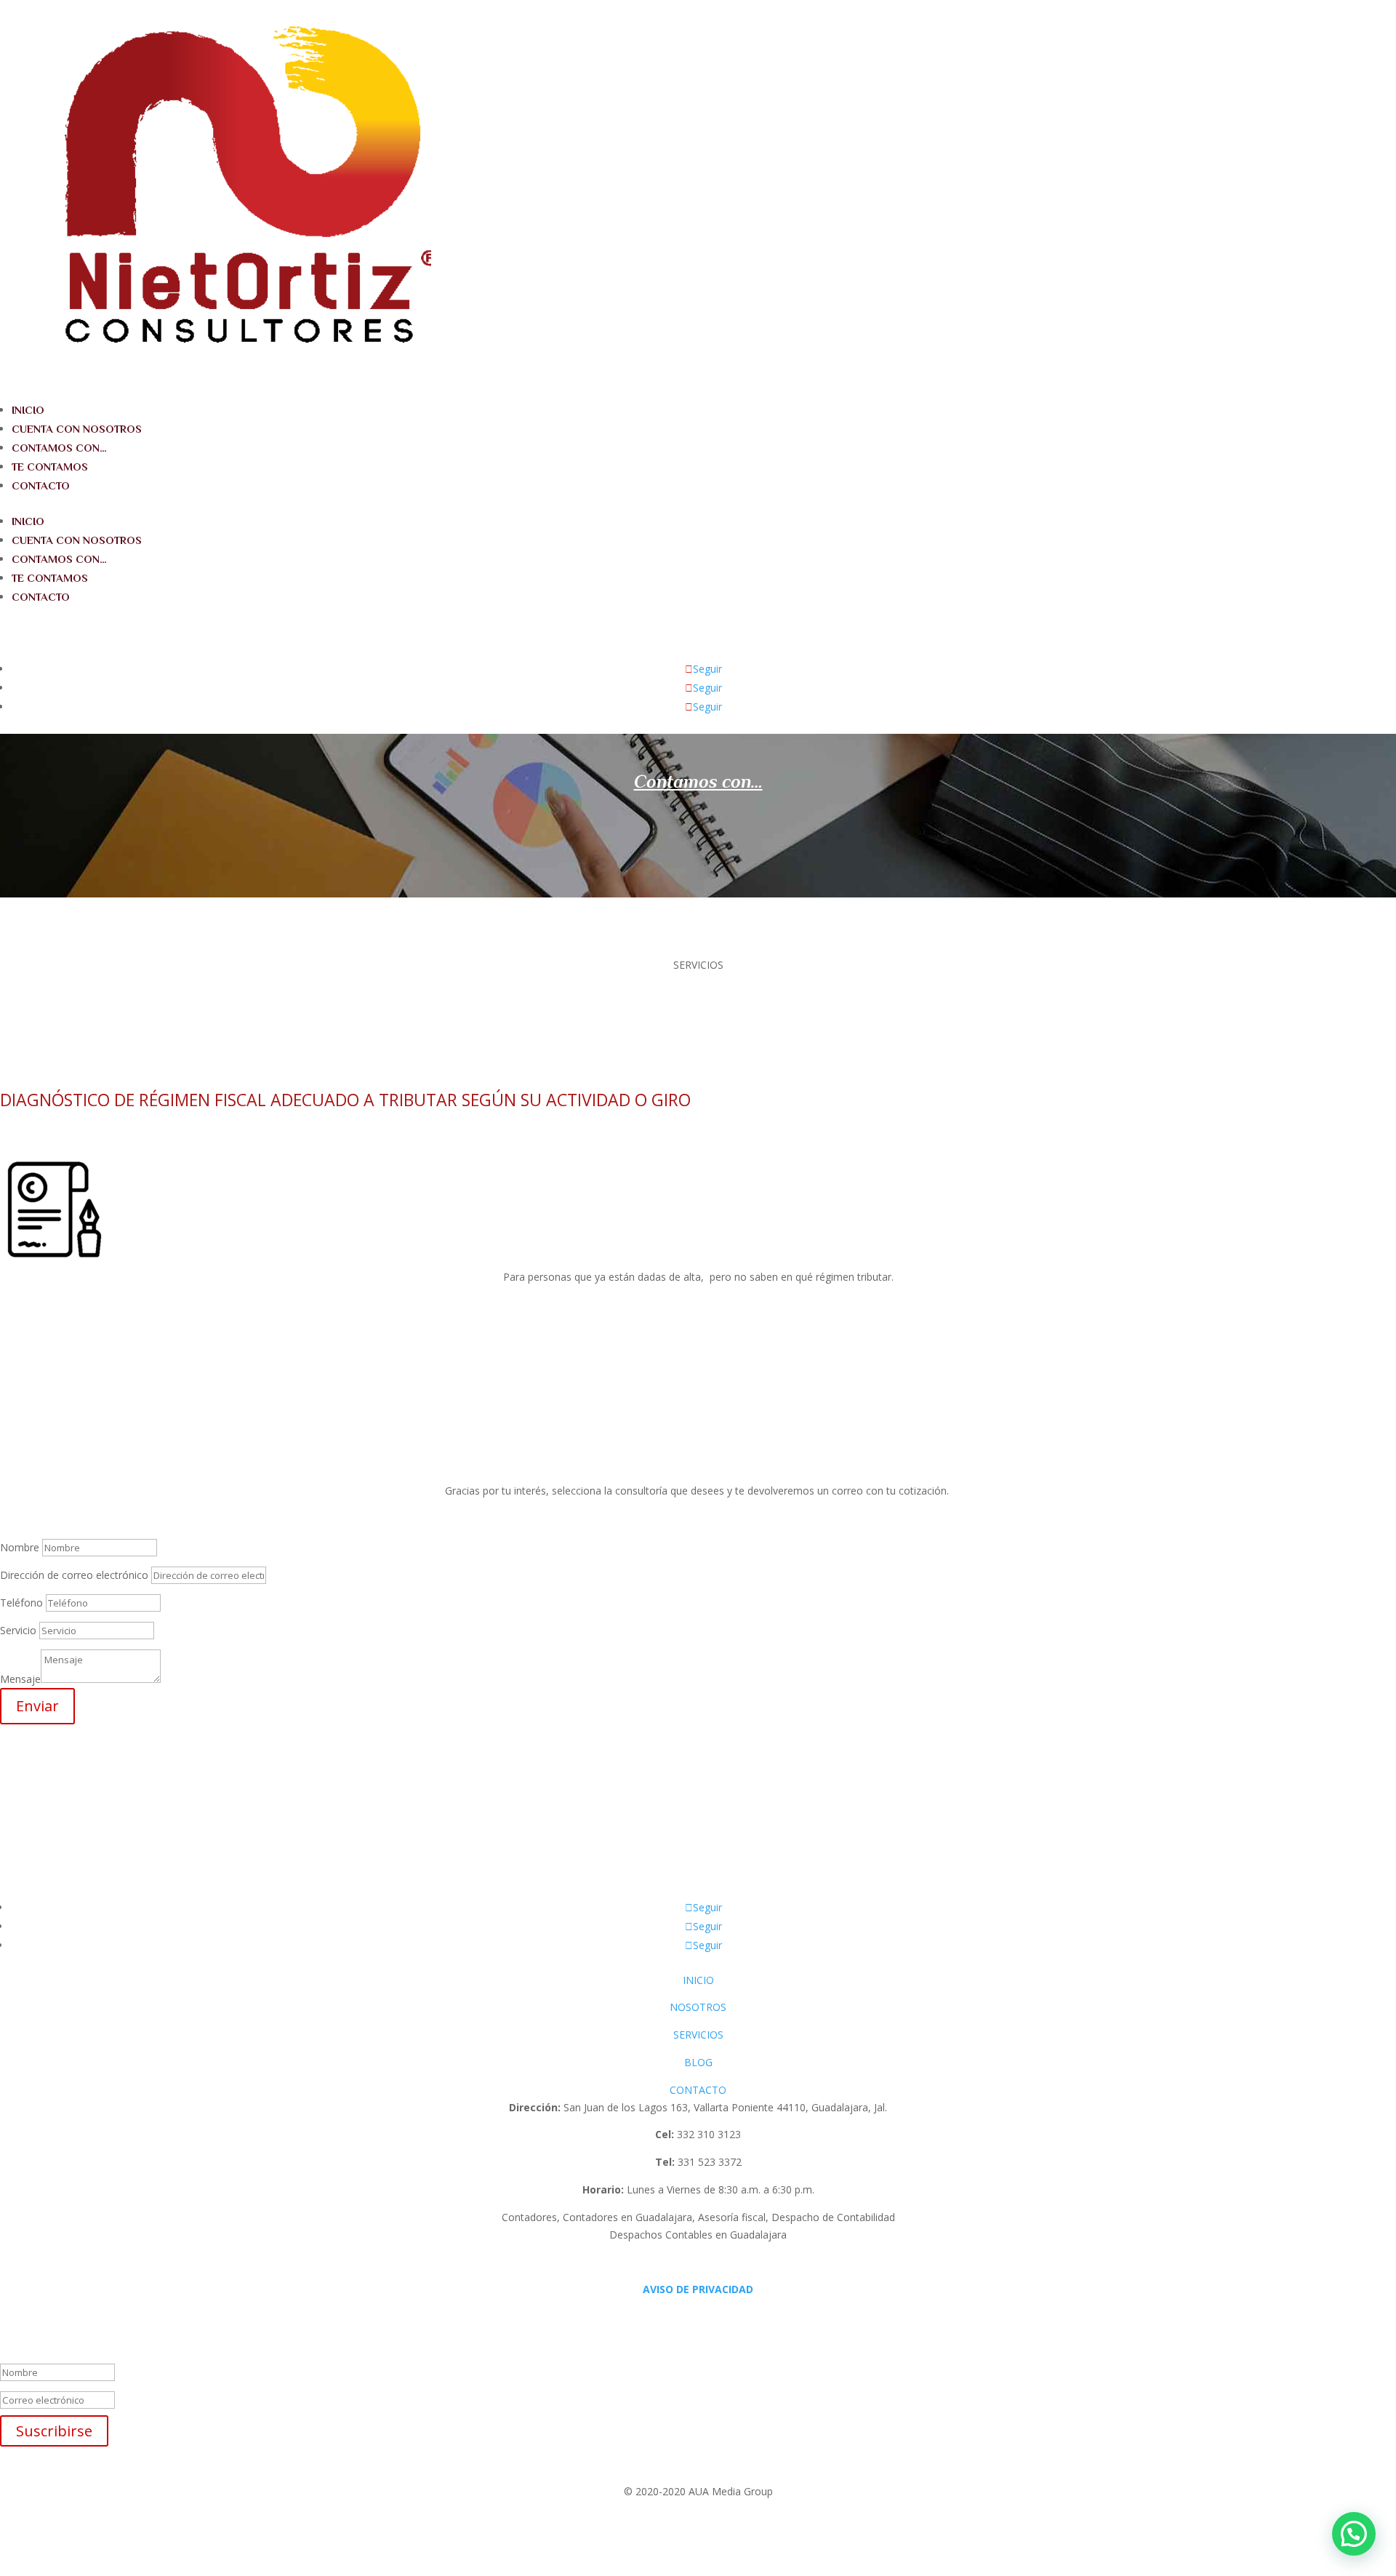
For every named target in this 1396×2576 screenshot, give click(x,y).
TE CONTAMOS (50, 467)
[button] (1354, 2534)
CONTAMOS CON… (59, 448)
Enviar (37, 1706)
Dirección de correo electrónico (74, 1575)
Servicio (18, 1630)
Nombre (20, 1547)
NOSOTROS (698, 2007)
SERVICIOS (698, 2035)
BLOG (698, 2062)
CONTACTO (41, 485)
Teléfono (21, 1603)
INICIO (28, 410)
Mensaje (20, 1679)
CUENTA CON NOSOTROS (77, 429)
